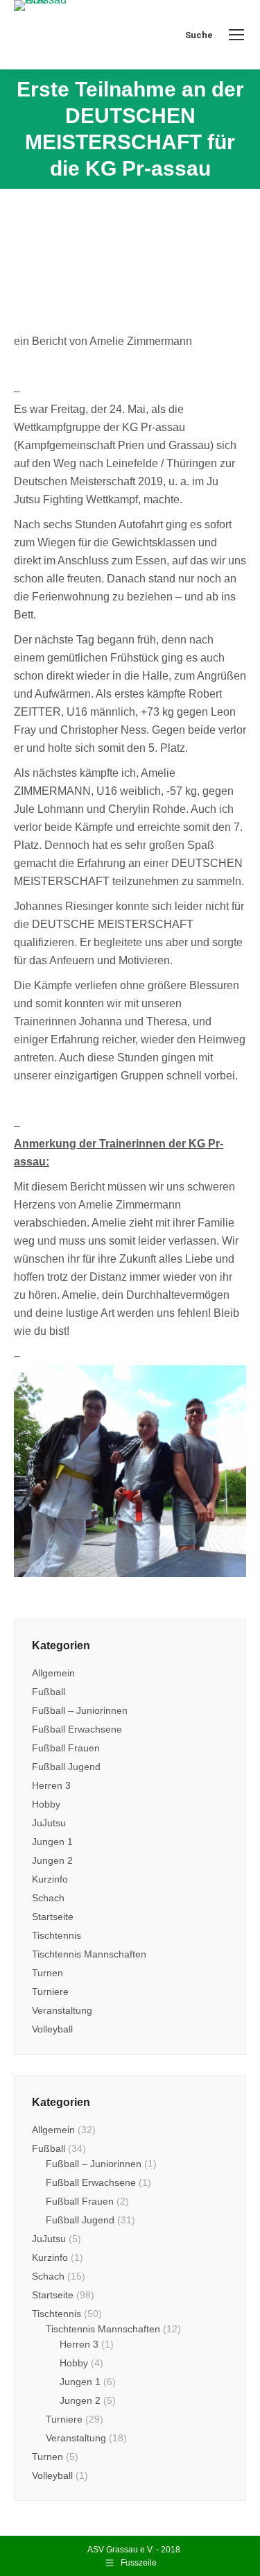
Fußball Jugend (66, 1767)
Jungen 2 (52, 1860)
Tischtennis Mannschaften (89, 1954)
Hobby (46, 1804)
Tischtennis (57, 1935)
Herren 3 (51, 1785)
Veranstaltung (62, 2010)
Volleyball (52, 2029)
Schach (48, 1898)
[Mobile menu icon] (236, 35)
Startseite (53, 1917)
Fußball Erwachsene (77, 1729)
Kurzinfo (50, 1879)
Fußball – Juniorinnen (80, 1710)
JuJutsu (49, 1823)
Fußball (49, 1692)
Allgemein (53, 1673)
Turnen (47, 1973)
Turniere (50, 1992)
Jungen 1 (52, 1842)
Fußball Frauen (66, 1748)
